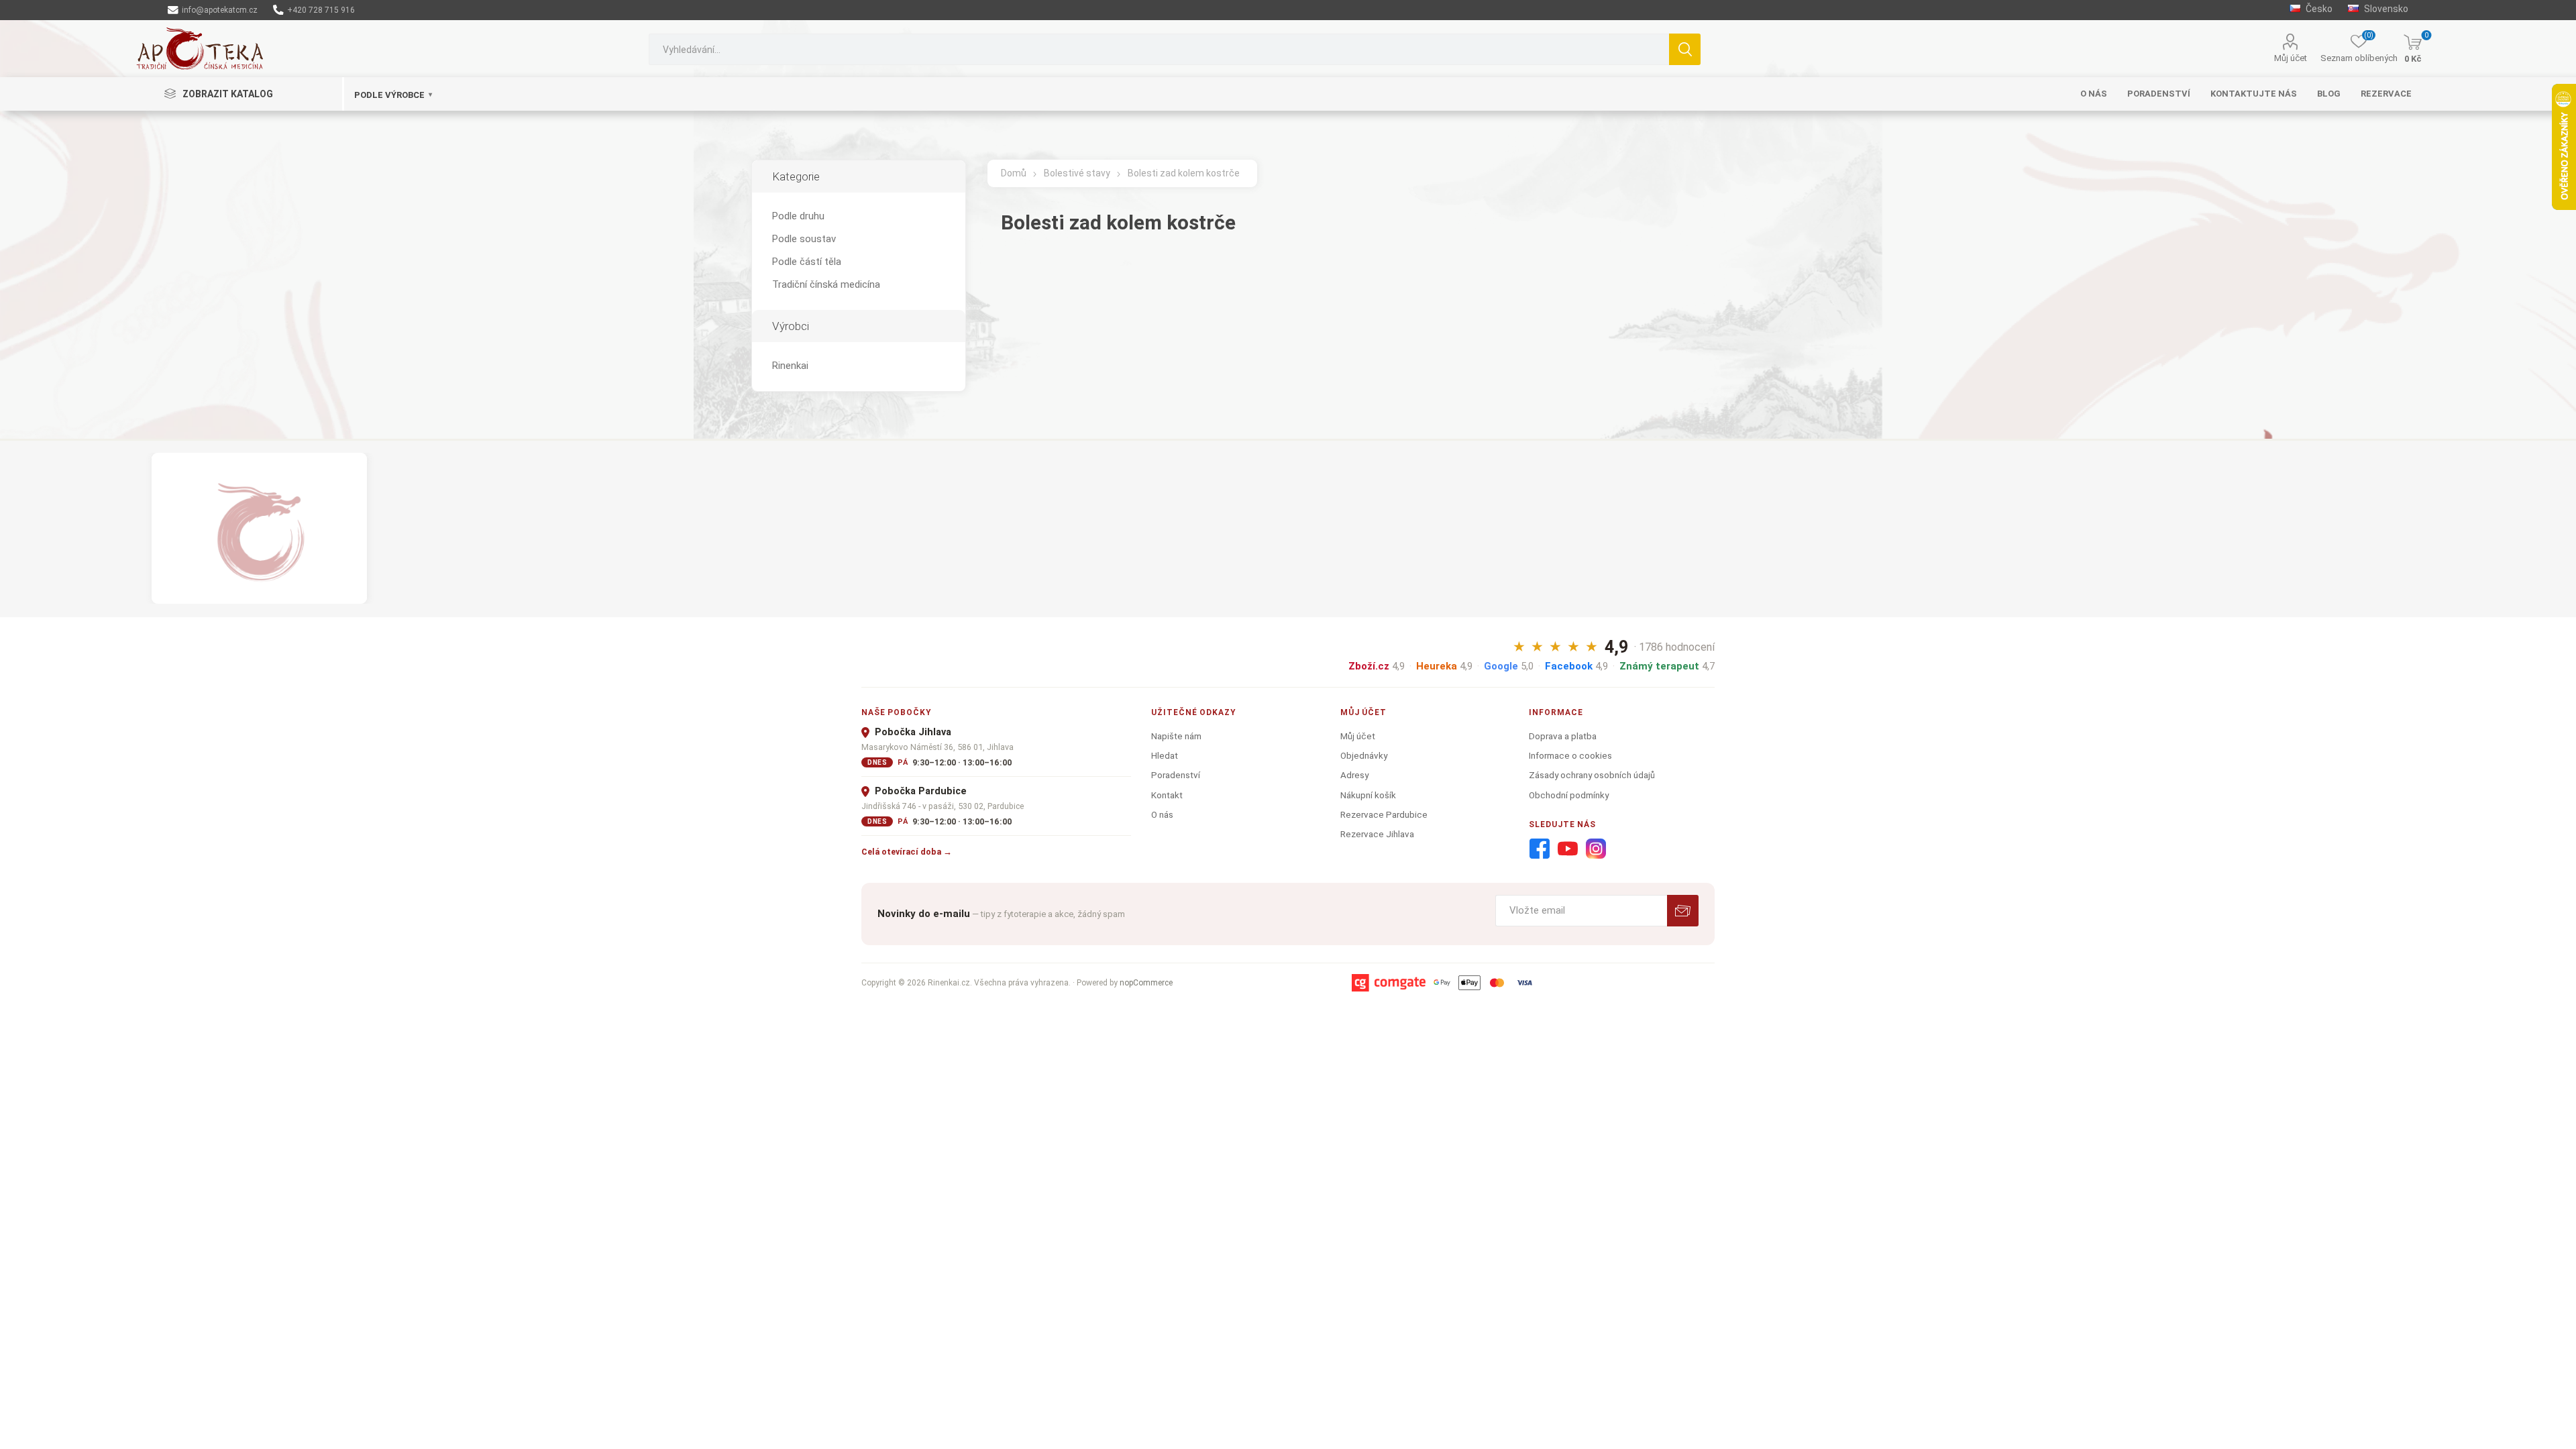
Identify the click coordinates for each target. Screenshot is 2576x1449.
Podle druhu (798, 216)
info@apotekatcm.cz (219, 10)
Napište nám (1176, 736)
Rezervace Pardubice (1384, 814)
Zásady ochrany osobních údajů (1592, 775)
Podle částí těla (807, 262)
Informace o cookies (1570, 755)
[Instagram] (1596, 849)
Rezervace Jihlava (1377, 834)
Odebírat (1683, 911)
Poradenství (1176, 775)
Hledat (1685, 49)
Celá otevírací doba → (907, 852)
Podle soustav (804, 239)
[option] (259, 528)
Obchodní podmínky (1569, 795)
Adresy (1354, 775)
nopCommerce (1146, 983)
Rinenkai (790, 366)
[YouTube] (1568, 849)
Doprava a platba (1563, 736)
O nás (1162, 814)
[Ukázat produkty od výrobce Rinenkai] (259, 528)
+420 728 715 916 (320, 10)
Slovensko (2385, 9)
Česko (2318, 9)
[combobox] (1159, 49)
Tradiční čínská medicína (826, 284)
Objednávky (1364, 755)
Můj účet (2291, 58)
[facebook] (1540, 849)
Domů (1014, 173)
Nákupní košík (1368, 795)
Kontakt (1167, 795)
